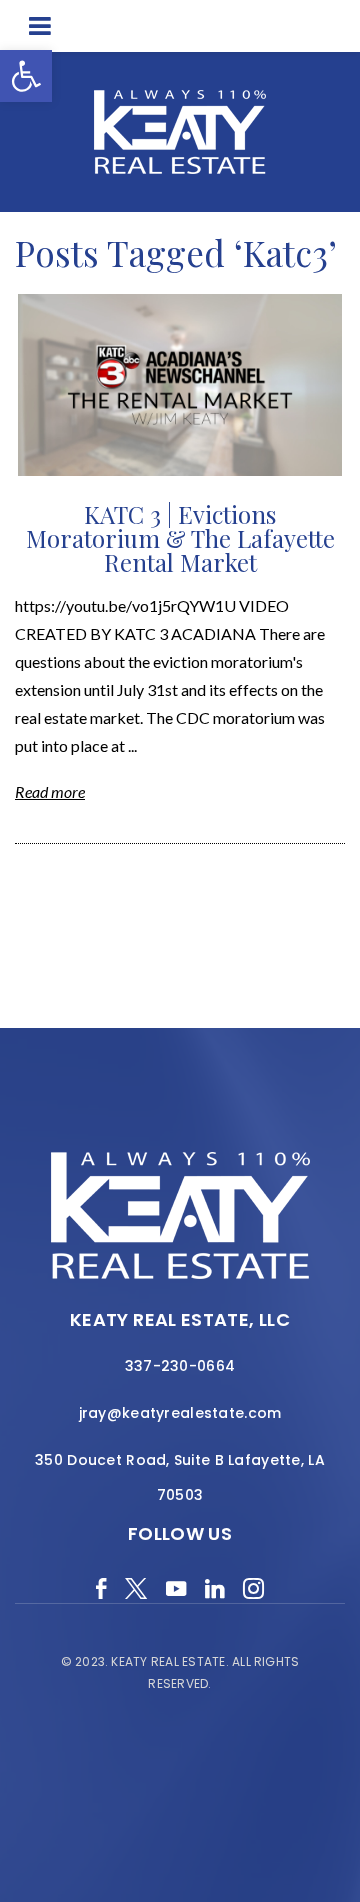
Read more (50, 791)
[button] (26, 76)
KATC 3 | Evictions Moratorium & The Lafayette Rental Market (180, 538)
